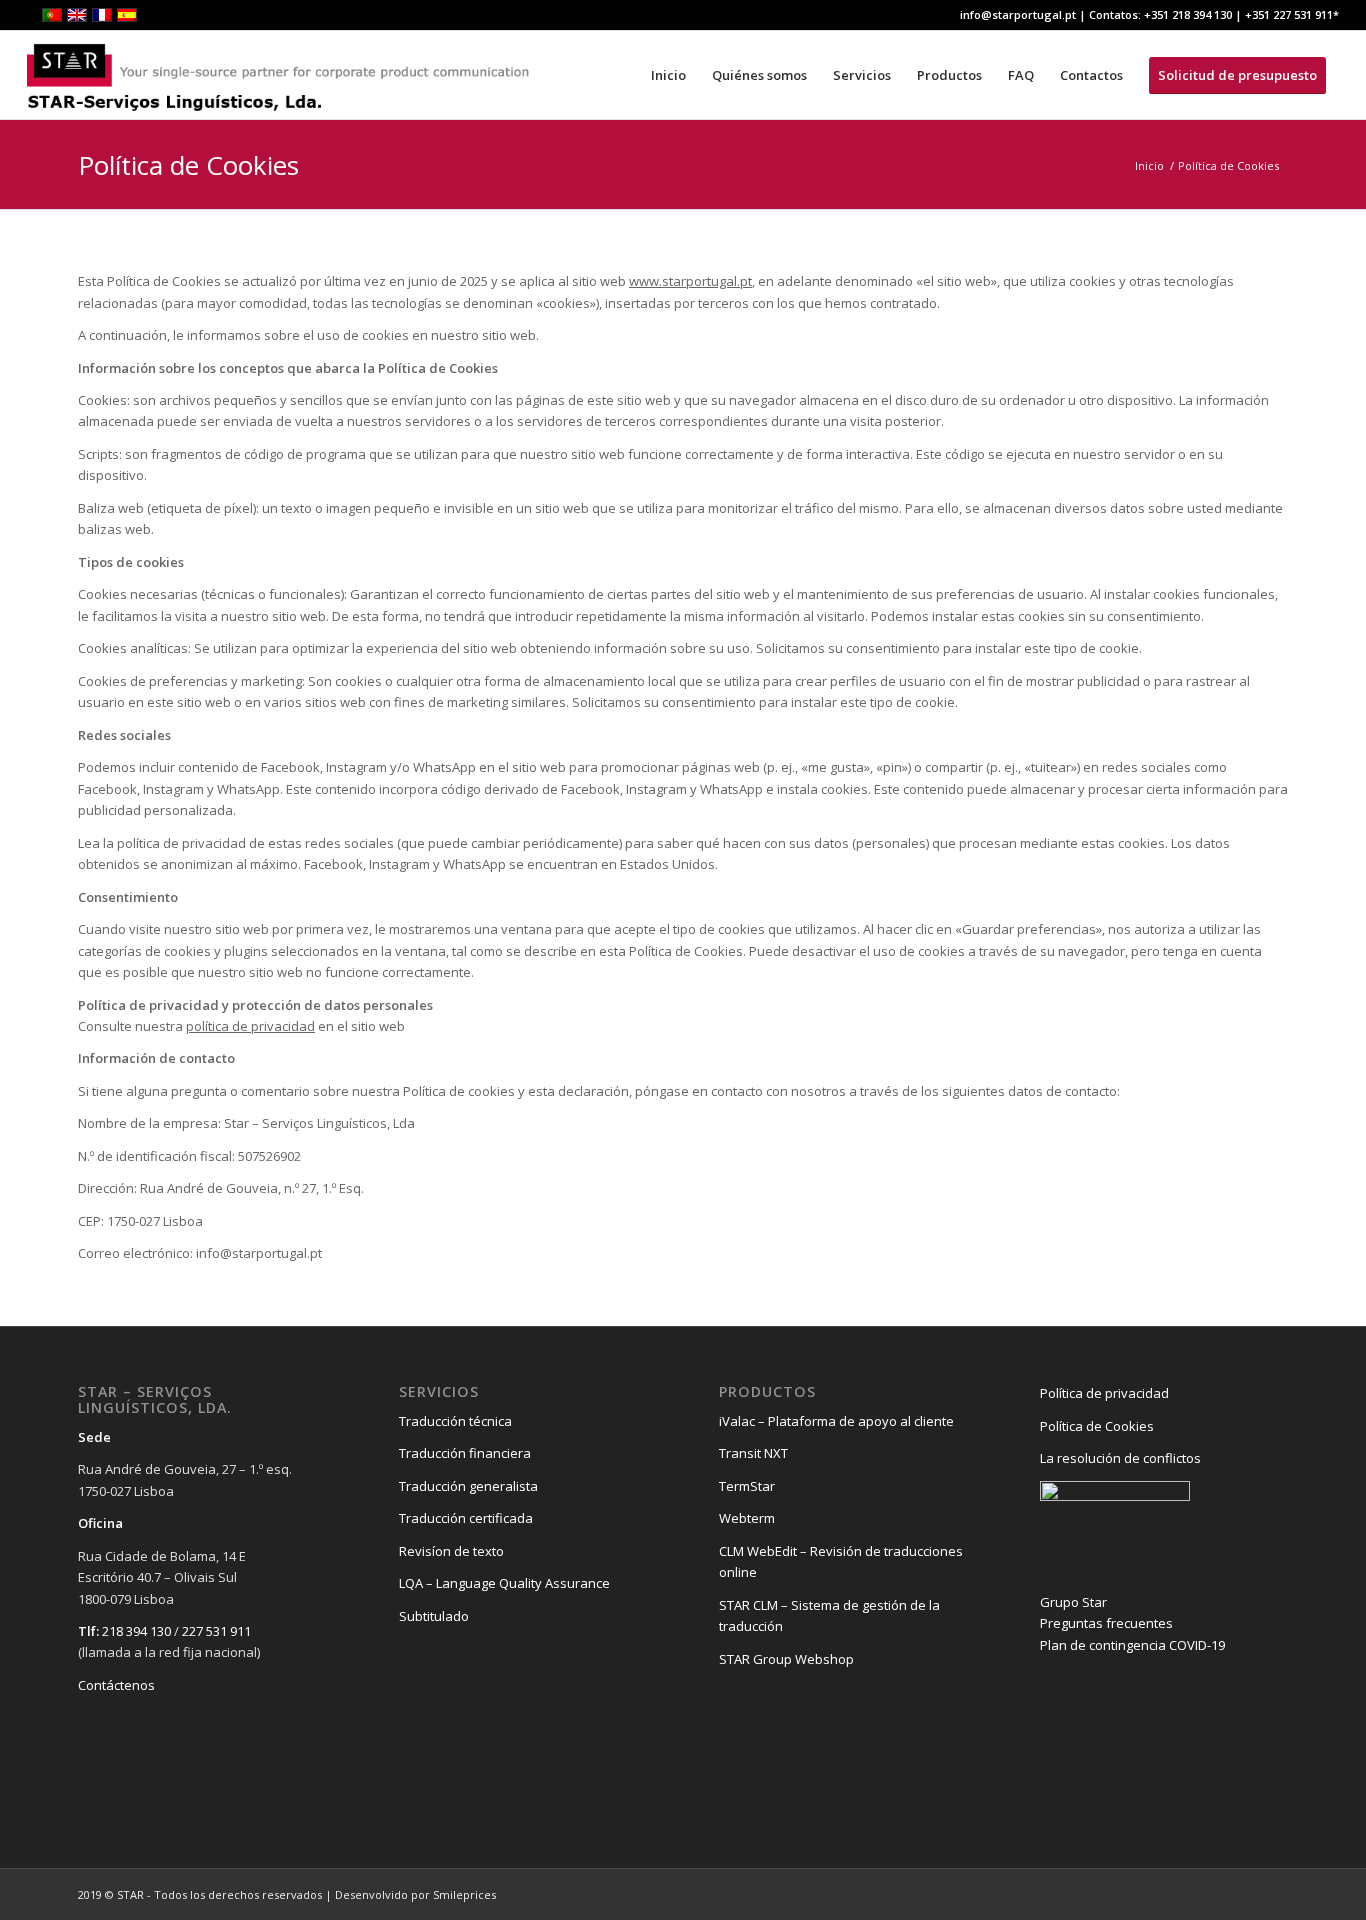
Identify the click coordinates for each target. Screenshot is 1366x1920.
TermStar (747, 1486)
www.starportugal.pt (690, 281)
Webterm (747, 1518)
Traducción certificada (466, 1518)
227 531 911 (216, 1631)
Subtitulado (434, 1616)
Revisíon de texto (451, 1551)
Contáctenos (116, 1685)
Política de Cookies (188, 165)
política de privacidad (250, 1026)
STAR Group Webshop (786, 1659)
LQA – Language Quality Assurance (504, 1583)
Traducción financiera (465, 1453)
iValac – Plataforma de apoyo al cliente (836, 1421)
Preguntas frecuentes (1106, 1623)
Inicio (1149, 165)
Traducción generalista (468, 1486)
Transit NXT (753, 1453)
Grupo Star (1073, 1602)
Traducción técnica (455, 1421)
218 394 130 (136, 1631)
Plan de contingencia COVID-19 (1132, 1645)
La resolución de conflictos (1120, 1458)
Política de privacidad (1104, 1393)
